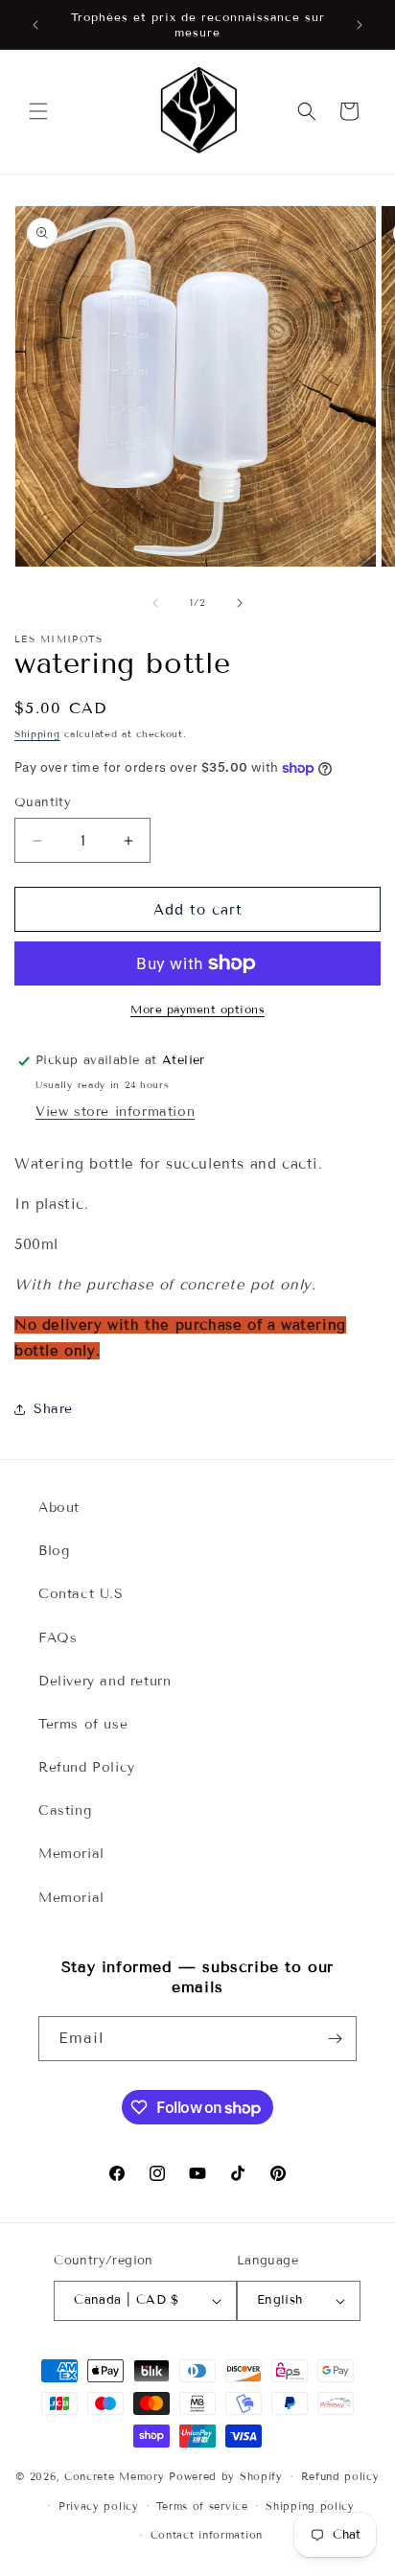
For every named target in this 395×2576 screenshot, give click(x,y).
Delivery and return (105, 1681)
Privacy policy (99, 2506)
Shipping (37, 734)
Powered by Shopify (226, 2476)
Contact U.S (81, 1594)
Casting (65, 1810)
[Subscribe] (335, 2039)
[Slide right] (240, 603)
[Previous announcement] (35, 25)
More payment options (197, 1009)
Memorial (71, 1854)
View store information (115, 1112)
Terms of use (83, 1724)
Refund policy (340, 2476)
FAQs (58, 1638)
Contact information (207, 2535)
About (59, 1508)
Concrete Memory (115, 2476)
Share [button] (53, 1409)
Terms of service (202, 2506)
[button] (38, 111)
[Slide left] (155, 603)
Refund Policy (87, 1767)
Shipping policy (310, 2506)
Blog (54, 1551)
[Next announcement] (360, 25)
